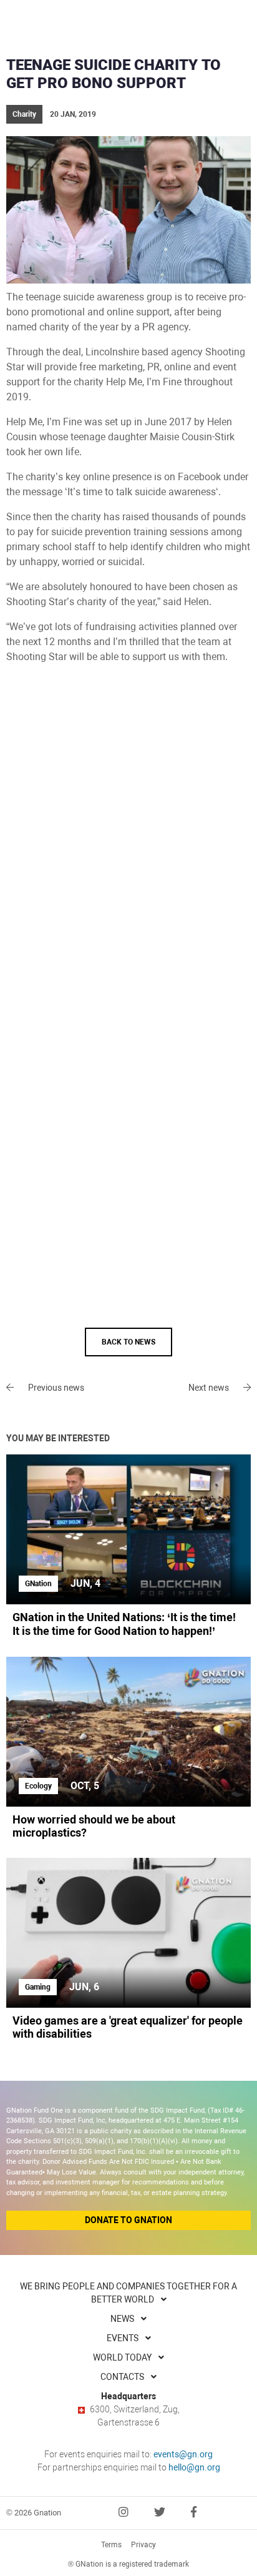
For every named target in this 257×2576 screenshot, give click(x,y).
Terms (111, 2545)
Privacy (143, 2545)
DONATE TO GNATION (128, 2220)
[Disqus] (128, 843)
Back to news (128, 1342)
